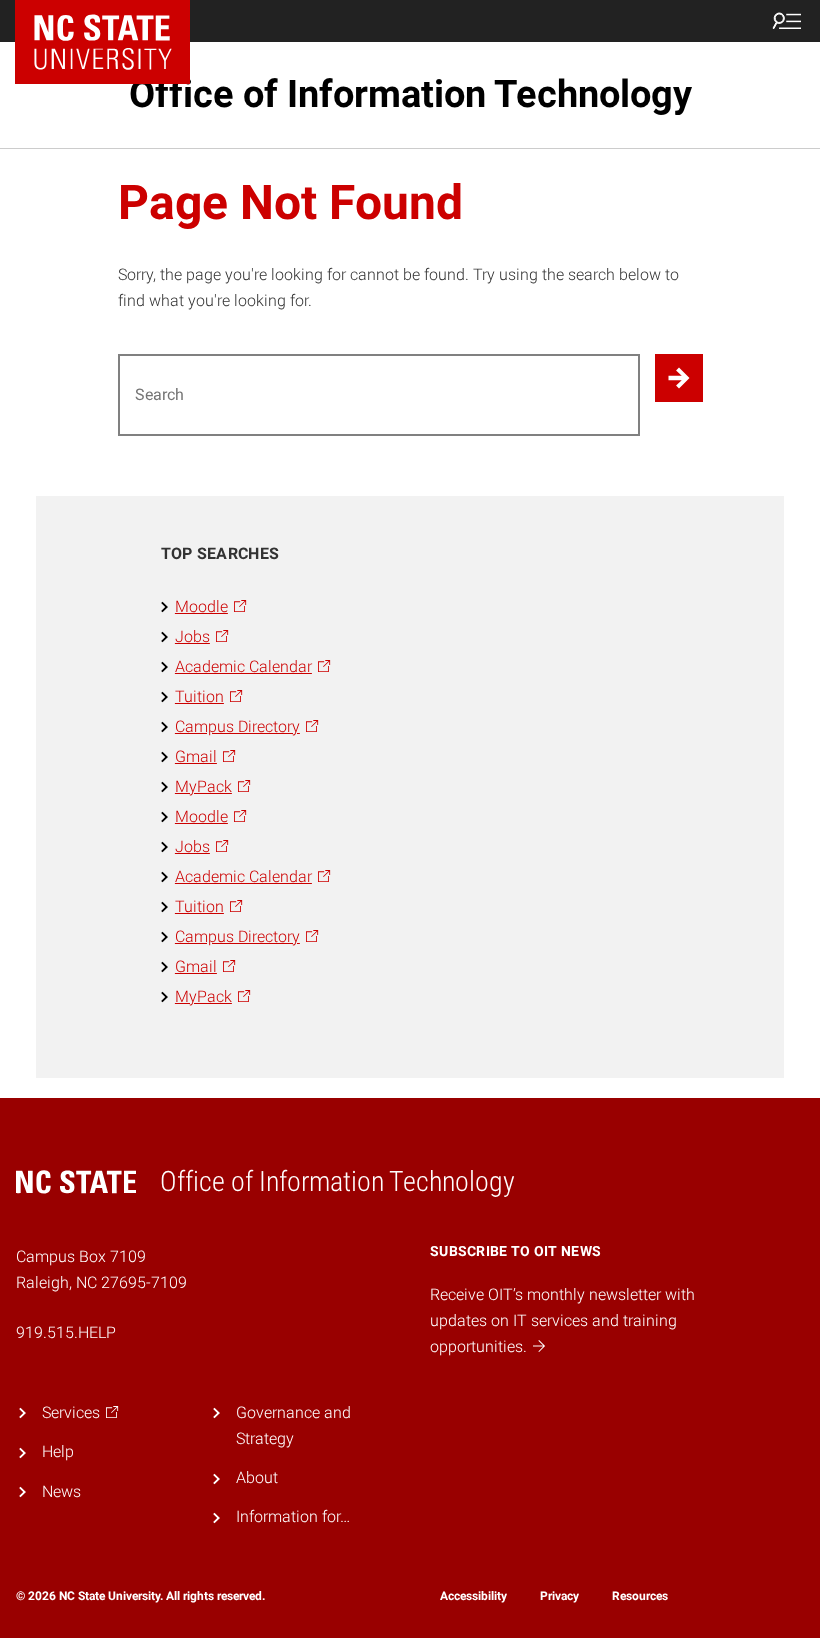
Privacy (559, 1596)
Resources (640, 1596)
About (257, 1477)
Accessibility (473, 1596)
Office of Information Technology (410, 94)
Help (58, 1451)
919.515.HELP (66, 1332)
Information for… (293, 1516)
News (61, 1491)
